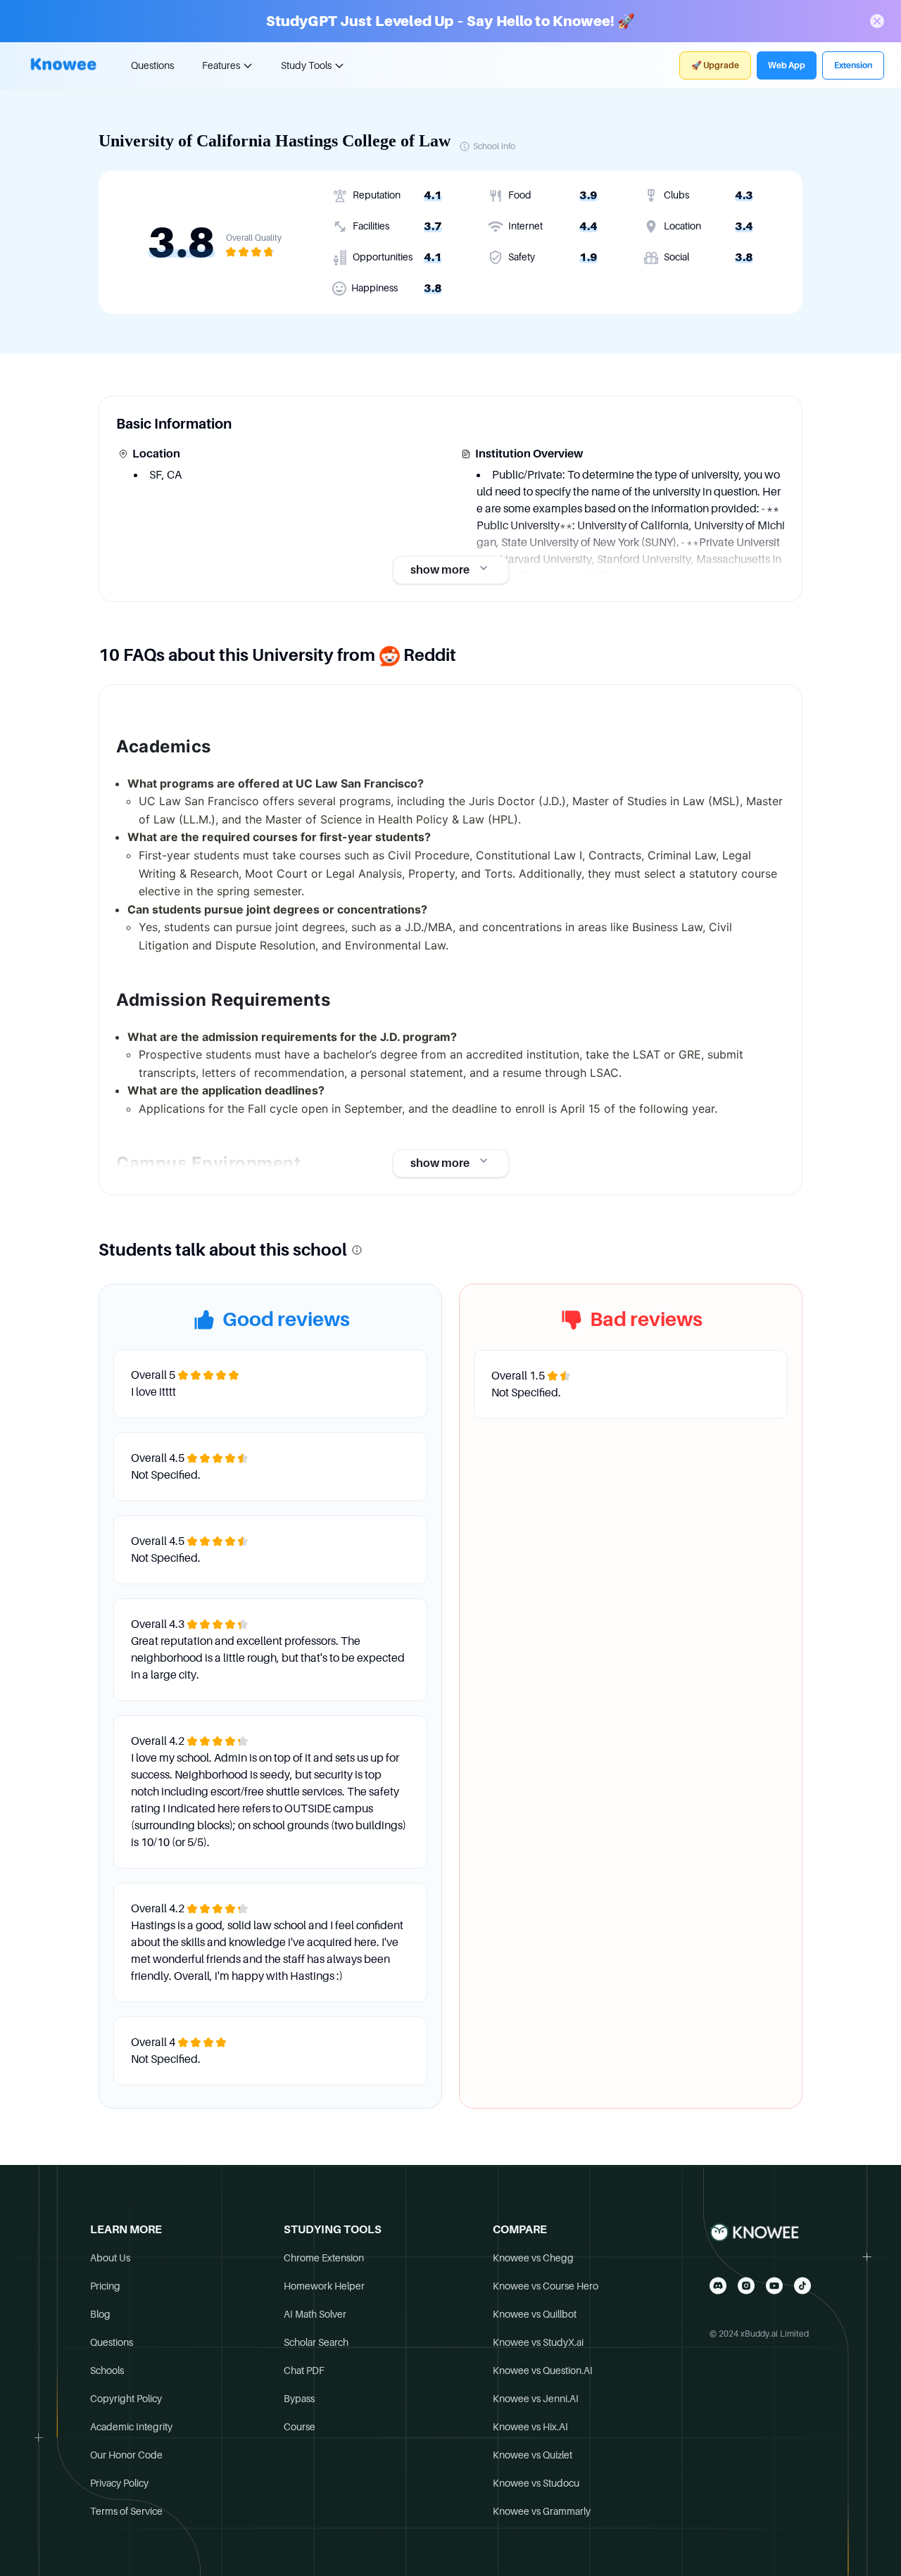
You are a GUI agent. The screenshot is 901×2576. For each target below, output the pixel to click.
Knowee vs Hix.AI (530, 2427)
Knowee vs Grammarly (542, 2511)
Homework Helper (324, 2286)
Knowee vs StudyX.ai (538, 2342)
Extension (853, 65)
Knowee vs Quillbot (535, 2314)
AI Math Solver (315, 2314)
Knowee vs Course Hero (546, 2286)
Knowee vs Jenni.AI (536, 2399)
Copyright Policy (126, 2399)
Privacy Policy (119, 2483)
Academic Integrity (131, 2427)
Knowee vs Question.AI (543, 2370)
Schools (107, 2370)
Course (300, 2427)
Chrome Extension (324, 2258)
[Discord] (718, 2286)
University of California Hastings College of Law (275, 141)
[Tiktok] (802, 2286)
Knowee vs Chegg (533, 2258)
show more (440, 570)
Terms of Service (126, 2511)
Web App (787, 65)
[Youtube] (774, 2286)
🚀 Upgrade (715, 65)
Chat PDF (304, 2370)
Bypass (299, 2399)
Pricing (105, 2286)
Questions (152, 65)
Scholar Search (316, 2342)
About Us (110, 2258)
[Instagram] (746, 2286)
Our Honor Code (126, 2455)
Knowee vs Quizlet (533, 2455)
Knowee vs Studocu (536, 2483)
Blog (100, 2314)
